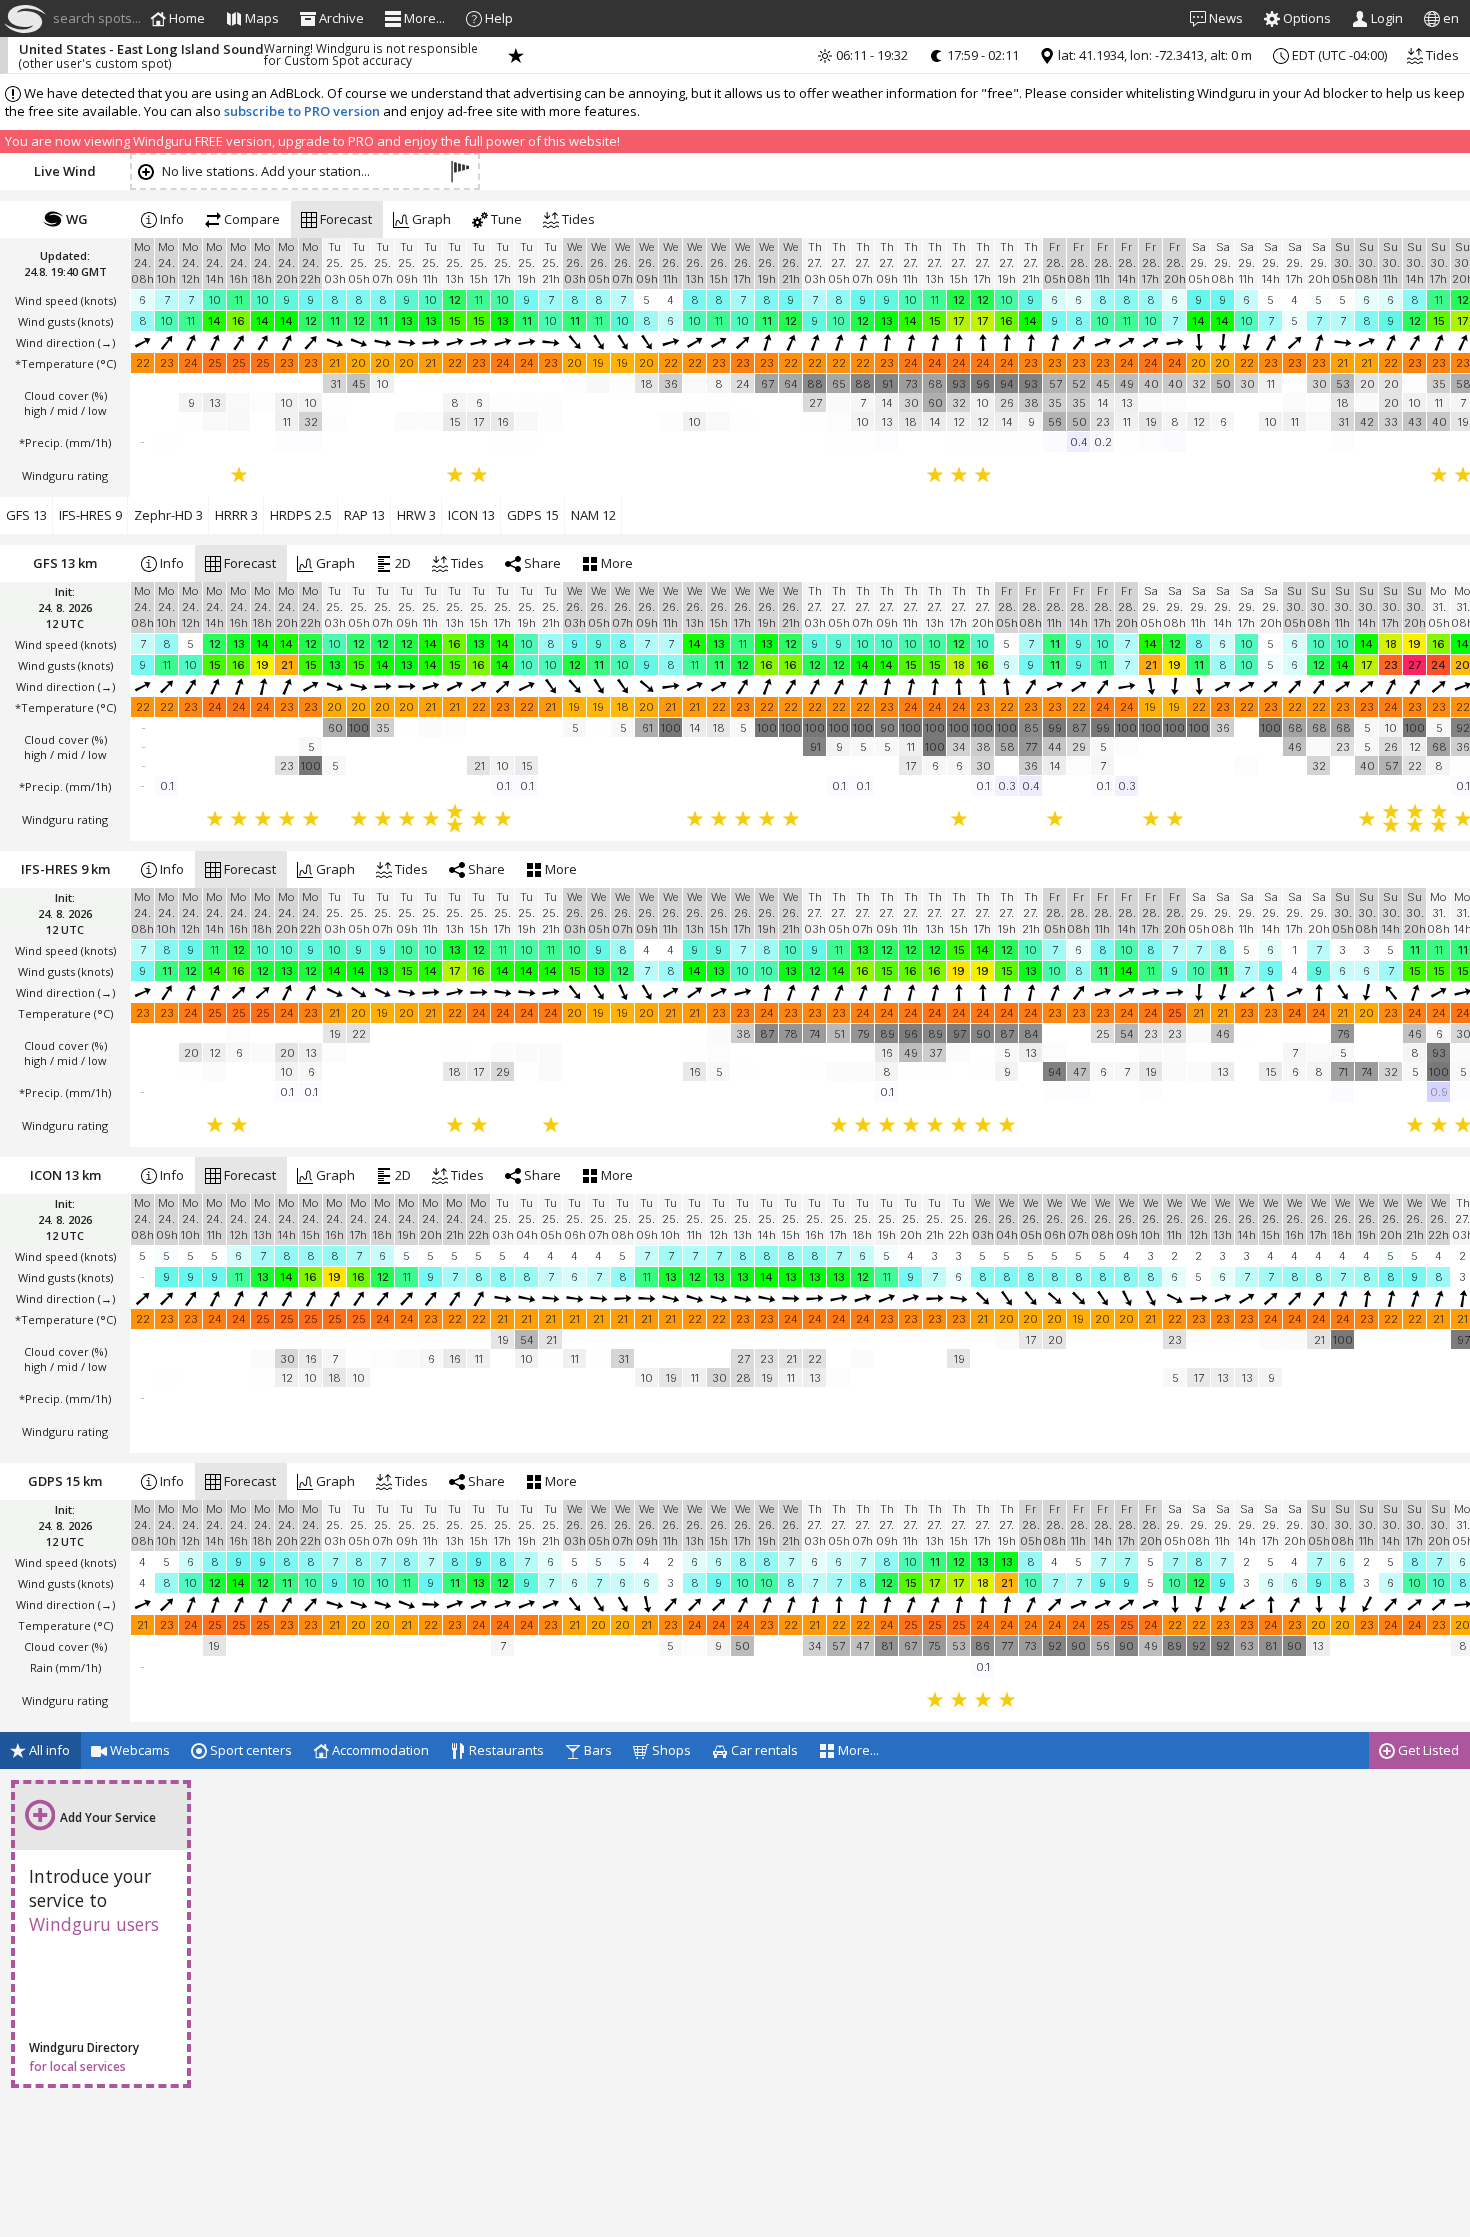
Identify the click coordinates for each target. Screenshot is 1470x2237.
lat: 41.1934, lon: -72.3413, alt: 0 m (1153, 55)
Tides (1441, 55)
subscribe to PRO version (302, 111)
